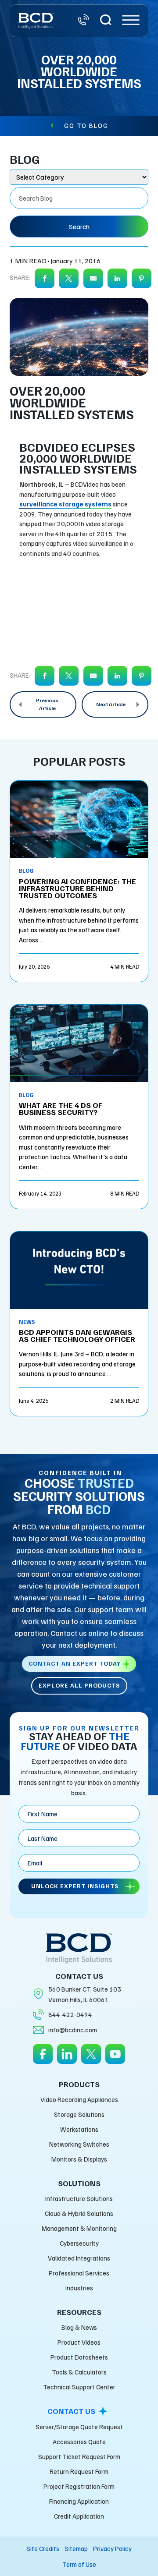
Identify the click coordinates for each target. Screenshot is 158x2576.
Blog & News (79, 2327)
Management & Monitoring (79, 2228)
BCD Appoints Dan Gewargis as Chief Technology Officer (77, 1335)
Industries (79, 2288)
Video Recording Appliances (79, 2099)
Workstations (79, 2129)
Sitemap (76, 2548)
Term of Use (79, 2564)
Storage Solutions (79, 2114)
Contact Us (71, 2411)
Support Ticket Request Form (79, 2456)
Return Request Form (79, 2471)
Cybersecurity (79, 2243)
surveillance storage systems (65, 504)
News (27, 1322)
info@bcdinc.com (73, 2030)
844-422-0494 (70, 2014)
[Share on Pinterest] (142, 279)
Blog (26, 870)
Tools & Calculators (79, 2372)
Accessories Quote (79, 2442)
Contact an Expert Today (75, 1663)
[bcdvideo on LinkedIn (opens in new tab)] (67, 2060)
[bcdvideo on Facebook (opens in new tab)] (43, 2060)
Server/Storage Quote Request (79, 2427)
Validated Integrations (79, 2258)
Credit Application (79, 2516)
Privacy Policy (112, 2548)
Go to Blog (86, 125)
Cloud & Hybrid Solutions (79, 2213)
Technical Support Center (79, 2387)
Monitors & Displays (79, 2159)
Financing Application (79, 2501)
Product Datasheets (79, 2357)
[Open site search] (106, 21)
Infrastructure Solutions (79, 2198)
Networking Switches (79, 2144)
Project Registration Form (79, 2486)
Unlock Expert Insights (75, 1886)
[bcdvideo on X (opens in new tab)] (91, 2060)
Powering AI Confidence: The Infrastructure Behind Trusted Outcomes (77, 888)
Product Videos (79, 2342)
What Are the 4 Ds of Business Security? (61, 1108)
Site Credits (43, 2548)
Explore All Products (79, 1685)
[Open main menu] (131, 21)
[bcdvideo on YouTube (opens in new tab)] (115, 2060)
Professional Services (79, 2273)
